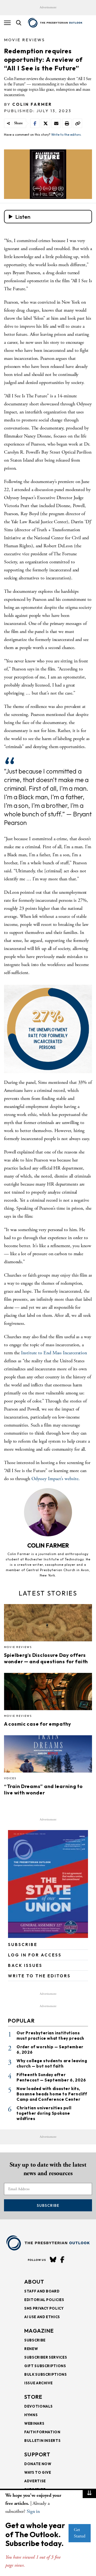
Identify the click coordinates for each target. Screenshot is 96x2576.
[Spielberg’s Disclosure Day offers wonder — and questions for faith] (48, 1624)
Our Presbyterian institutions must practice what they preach (50, 2036)
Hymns (31, 2415)
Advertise (35, 2481)
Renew (31, 2349)
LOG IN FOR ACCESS (35, 1955)
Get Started (80, 2533)
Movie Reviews (25, 40)
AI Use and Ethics (42, 2317)
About (34, 2282)
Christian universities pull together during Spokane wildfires (44, 2113)
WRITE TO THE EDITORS (39, 1976)
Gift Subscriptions (45, 2366)
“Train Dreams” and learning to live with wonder (43, 1789)
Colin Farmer (32, 104)
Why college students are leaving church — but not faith (52, 2063)
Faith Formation (42, 2432)
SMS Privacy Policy (44, 2308)
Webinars (34, 2423)
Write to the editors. (66, 135)
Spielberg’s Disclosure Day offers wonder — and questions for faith (46, 1658)
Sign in (33, 2511)
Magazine (39, 2331)
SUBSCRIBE (23, 1945)
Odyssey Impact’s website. (56, 1479)
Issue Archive (38, 2383)
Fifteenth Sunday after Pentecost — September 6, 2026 (51, 2077)
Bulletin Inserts (42, 2441)
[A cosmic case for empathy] (48, 1693)
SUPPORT (37, 2454)
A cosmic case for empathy (38, 1724)
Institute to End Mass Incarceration (54, 1353)
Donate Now (38, 2464)
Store (33, 2397)
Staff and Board (42, 2291)
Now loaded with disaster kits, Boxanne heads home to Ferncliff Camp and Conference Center (52, 2094)
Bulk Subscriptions (46, 2374)
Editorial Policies (44, 2300)
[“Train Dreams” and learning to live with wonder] (48, 1756)
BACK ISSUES (25, 1965)
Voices (10, 1778)
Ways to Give (38, 2472)
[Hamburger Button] (7, 23)
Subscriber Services (46, 2357)
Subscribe (48, 2205)
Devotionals (39, 2406)
